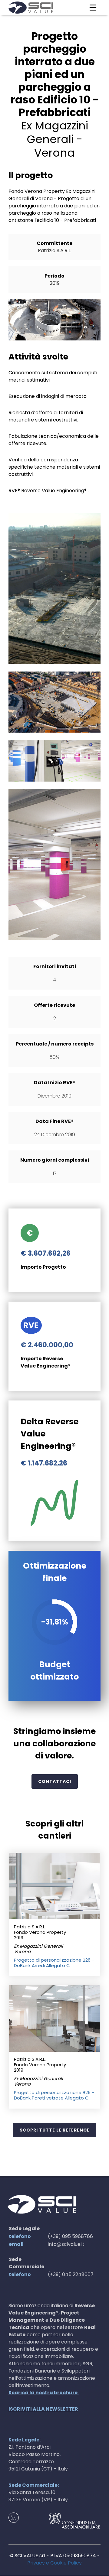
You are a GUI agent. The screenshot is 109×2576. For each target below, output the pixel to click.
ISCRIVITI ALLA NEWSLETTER (43, 2409)
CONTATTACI (55, 1781)
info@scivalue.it (66, 2244)
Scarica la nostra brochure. (44, 2393)
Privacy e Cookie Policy (54, 2563)
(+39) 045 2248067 (71, 2274)
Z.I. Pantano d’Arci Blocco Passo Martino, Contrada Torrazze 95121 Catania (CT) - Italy (38, 2458)
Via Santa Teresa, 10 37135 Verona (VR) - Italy (38, 2496)
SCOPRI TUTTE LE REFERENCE (55, 2130)
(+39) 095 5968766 (70, 2236)
